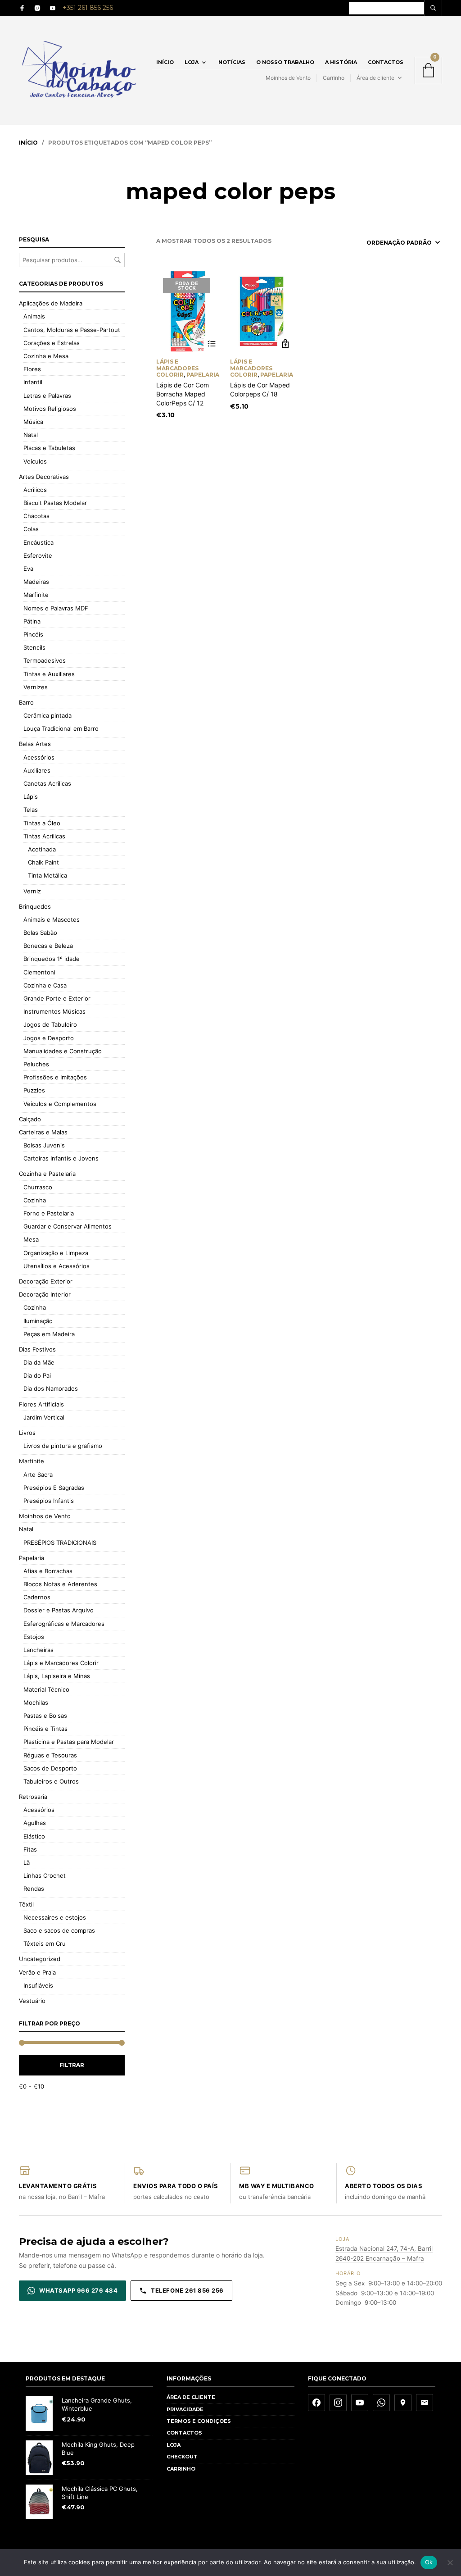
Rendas (34, 1889)
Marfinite (36, 595)
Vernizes (36, 687)
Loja (192, 62)
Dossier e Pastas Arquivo (59, 1610)
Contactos (386, 62)
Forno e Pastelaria (49, 1213)
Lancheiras (38, 1650)
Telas (31, 810)
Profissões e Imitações (55, 1077)
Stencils (34, 647)
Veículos (35, 461)
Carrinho (334, 78)
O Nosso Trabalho (285, 62)
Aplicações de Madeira (51, 303)
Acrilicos (35, 490)
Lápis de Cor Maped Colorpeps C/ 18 (260, 389)
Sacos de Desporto (50, 1768)
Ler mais (211, 344)
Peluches (36, 1064)
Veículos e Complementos (60, 1104)
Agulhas (35, 1823)
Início (165, 62)
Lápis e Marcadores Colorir (61, 1663)
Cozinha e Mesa (46, 356)
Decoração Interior (45, 1294)
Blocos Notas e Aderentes (60, 1584)
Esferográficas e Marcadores (64, 1624)
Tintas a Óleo (42, 823)
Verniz (32, 891)
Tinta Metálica (47, 875)
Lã (27, 1862)
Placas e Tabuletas (49, 448)
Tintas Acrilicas (44, 836)
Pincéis (33, 634)
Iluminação (38, 1321)
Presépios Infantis (49, 1501)
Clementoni (39, 972)
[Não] (450, 2562)
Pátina (32, 621)
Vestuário (32, 2001)
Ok (429, 2562)
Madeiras (36, 582)
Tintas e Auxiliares (49, 674)
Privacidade (185, 2409)
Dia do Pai (37, 1375)
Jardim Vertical (44, 1417)
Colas (31, 529)
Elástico (34, 1836)
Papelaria (32, 1558)
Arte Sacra (38, 1475)
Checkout (182, 2457)
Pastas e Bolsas (45, 1716)
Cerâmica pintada (47, 715)
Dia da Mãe (39, 1362)
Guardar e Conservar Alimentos (68, 1226)
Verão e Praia (37, 1972)
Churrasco (38, 1187)
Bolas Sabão (40, 933)
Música (33, 422)
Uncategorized (40, 1959)
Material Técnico (46, 1689)
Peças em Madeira (49, 1334)
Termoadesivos (45, 660)
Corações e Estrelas (52, 343)
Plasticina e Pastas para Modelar (69, 1742)
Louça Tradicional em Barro (61, 728)
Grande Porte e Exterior (57, 998)
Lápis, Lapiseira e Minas (57, 1676)
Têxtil (26, 1904)
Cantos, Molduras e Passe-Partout (72, 330)
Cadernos (37, 1597)
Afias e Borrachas (48, 1571)
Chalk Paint (43, 862)
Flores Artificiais (41, 1404)
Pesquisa (118, 260)
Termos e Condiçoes (199, 2421)
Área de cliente (375, 78)
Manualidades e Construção (63, 1051)
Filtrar (72, 2065)
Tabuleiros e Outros (51, 1781)
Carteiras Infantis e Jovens (61, 1158)
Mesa (31, 1239)
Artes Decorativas (44, 477)
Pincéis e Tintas (45, 1729)
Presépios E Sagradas (54, 1488)
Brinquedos (35, 906)
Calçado (30, 1119)
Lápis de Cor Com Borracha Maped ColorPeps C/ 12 (183, 394)
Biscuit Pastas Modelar (55, 503)
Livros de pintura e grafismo (63, 1446)
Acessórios (39, 757)
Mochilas (36, 1702)
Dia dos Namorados (51, 1388)
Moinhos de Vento (288, 78)
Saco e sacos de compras (59, 1930)
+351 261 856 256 (88, 8)
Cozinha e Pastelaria (47, 1174)
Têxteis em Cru (45, 1943)
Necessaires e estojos (55, 1917)
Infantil (33, 382)
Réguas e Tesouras (50, 1755)
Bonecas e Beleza (48, 946)
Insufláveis (38, 1985)
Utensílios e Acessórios (56, 1266)
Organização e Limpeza (56, 1253)
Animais (34, 316)
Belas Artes (35, 744)
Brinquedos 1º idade (52, 959)
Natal (31, 435)
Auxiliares (37, 770)
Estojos (34, 1637)
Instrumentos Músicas (54, 1011)
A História (341, 62)
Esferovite (38, 555)
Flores (32, 369)
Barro (26, 702)
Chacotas (36, 516)
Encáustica (38, 542)
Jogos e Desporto (49, 1038)
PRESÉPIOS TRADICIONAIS (60, 1543)
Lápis (31, 796)
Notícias (232, 62)
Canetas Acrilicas (47, 783)
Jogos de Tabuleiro (50, 1024)
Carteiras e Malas (43, 1132)
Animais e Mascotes (52, 919)
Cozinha (35, 1200)
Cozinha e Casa (45, 985)
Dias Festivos (37, 1349)
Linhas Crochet (45, 1875)
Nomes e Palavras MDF (56, 608)
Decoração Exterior (46, 1281)
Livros (27, 1433)
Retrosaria (33, 1797)
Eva (28, 569)
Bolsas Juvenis (44, 1145)
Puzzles (34, 1090)
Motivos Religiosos (50, 409)
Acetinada (42, 849)
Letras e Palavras (47, 396)
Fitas (30, 1849)
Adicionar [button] (285, 344)
